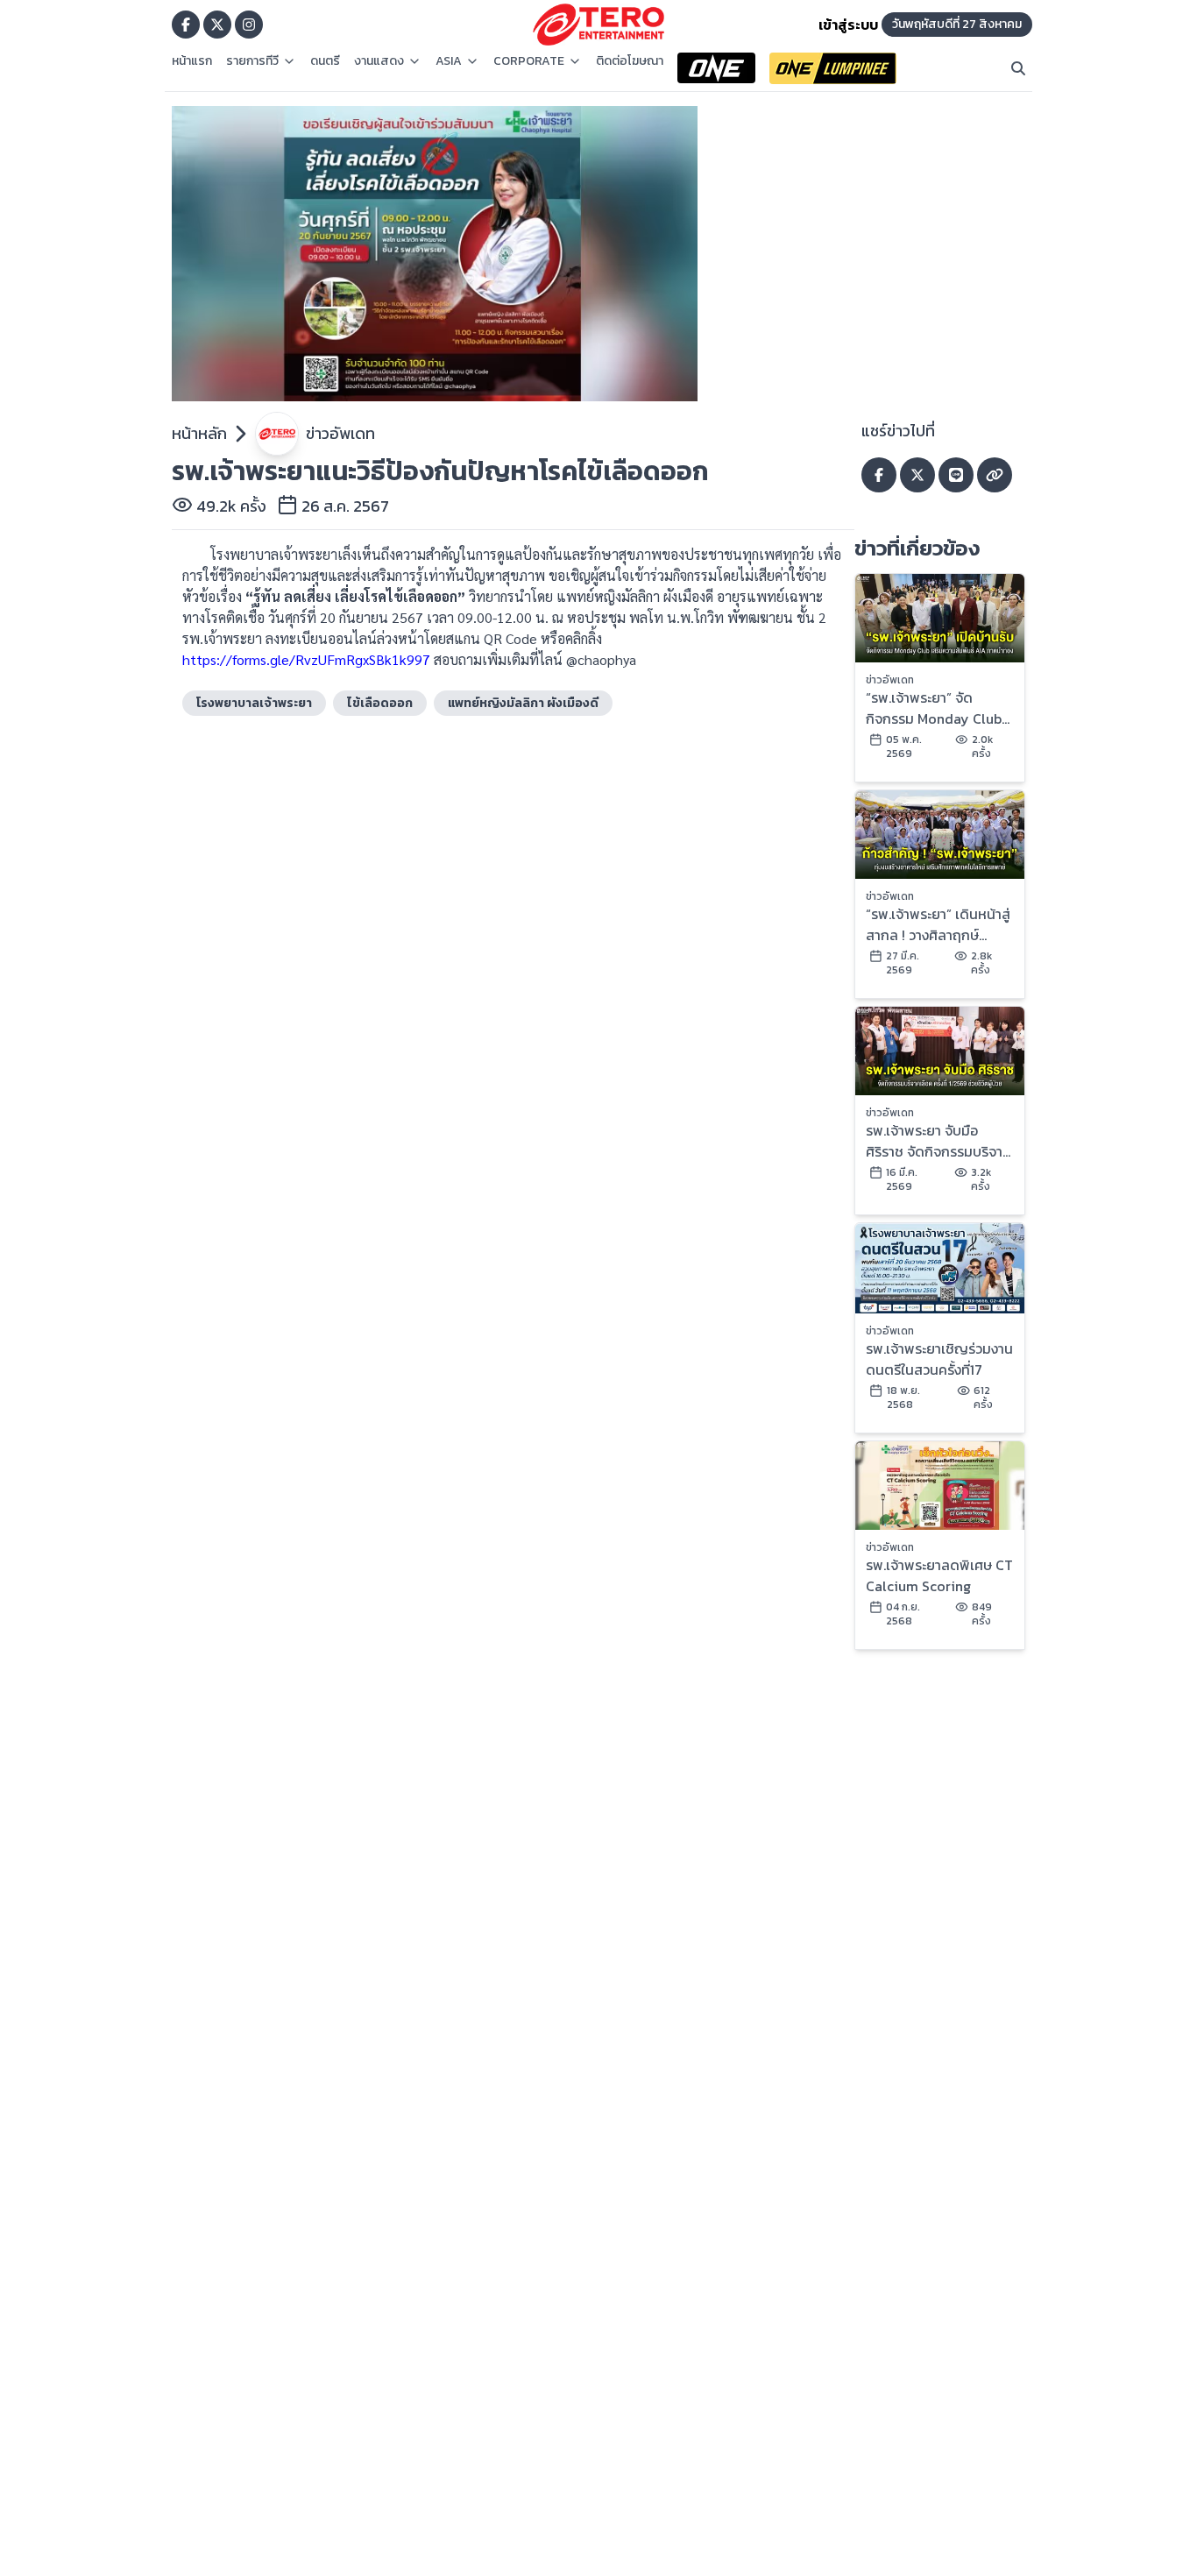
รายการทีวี (252, 61)
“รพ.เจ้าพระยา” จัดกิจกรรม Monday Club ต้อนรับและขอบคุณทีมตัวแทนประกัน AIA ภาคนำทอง (934, 708)
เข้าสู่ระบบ (848, 25)
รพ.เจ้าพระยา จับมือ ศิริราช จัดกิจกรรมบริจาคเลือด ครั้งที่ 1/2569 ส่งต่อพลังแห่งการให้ (938, 1141)
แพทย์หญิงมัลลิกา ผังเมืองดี (523, 703)
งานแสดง (379, 61)
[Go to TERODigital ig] (249, 25)
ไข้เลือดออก (380, 703)
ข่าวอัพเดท (340, 433)
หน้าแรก (192, 61)
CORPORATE (529, 61)
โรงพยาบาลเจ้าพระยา (254, 703)
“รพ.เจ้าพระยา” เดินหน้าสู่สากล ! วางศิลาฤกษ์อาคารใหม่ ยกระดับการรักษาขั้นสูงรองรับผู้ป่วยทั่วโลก (938, 924)
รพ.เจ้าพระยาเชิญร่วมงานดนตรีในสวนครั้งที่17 (939, 1359)
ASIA (449, 61)
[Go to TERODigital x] (217, 25)
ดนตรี (325, 61)
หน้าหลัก (199, 433)
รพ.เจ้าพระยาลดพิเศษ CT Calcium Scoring (939, 1575)
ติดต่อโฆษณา (630, 61)
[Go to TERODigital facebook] (186, 25)
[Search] (1018, 68)
